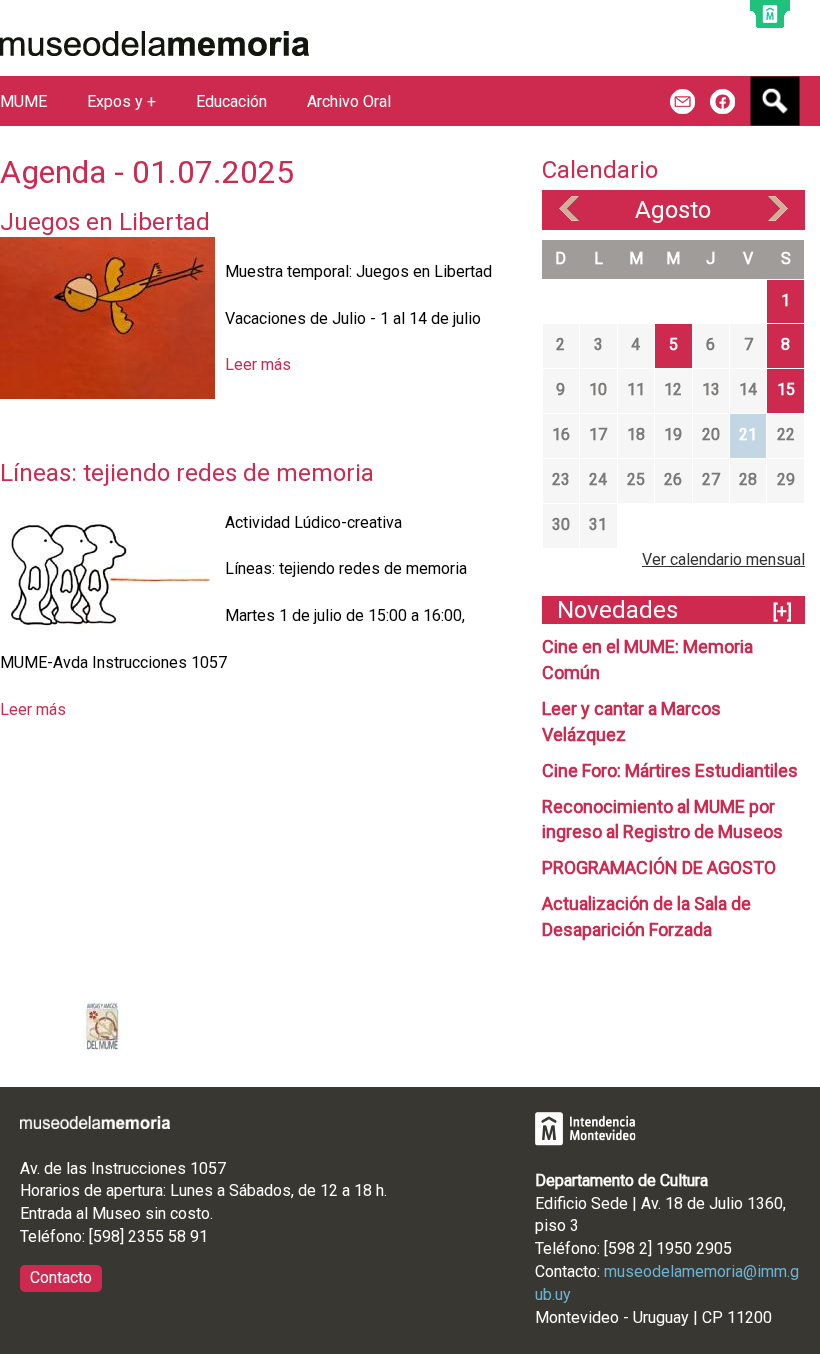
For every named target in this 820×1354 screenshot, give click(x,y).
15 (786, 389)
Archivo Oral (349, 101)
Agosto (673, 210)
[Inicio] (154, 43)
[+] (782, 611)
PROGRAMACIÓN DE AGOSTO (659, 867)
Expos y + (121, 101)
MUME (23, 101)
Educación (231, 101)
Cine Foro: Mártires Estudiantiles (670, 770)
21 (748, 434)
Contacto (61, 1277)
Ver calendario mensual (723, 559)
